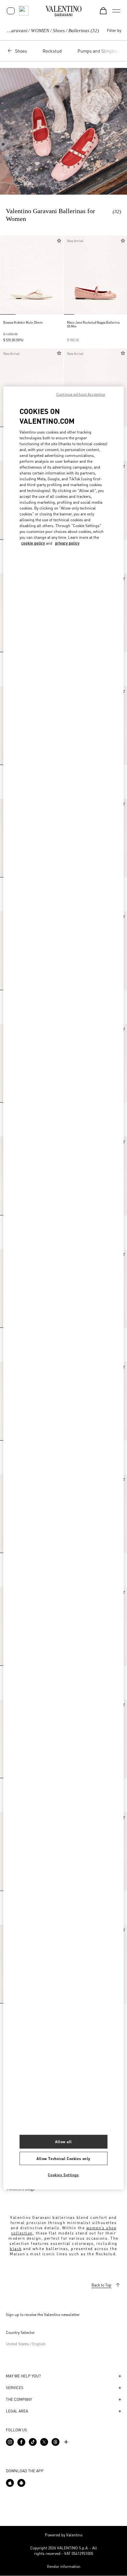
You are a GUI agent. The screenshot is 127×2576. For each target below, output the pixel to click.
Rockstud (52, 51)
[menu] (116, 11)
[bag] (103, 11)
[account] (11, 11)
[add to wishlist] (59, 241)
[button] (7, 275)
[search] (24, 11)
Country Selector (20, 2332)
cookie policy (33, 543)
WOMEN (40, 31)
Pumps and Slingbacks (101, 51)
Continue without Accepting (81, 394)
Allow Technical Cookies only (63, 2158)
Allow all (63, 2141)
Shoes (59, 31)
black (16, 2249)
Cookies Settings (63, 2175)
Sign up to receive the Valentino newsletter (43, 2315)
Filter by (114, 30)
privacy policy (67, 543)
